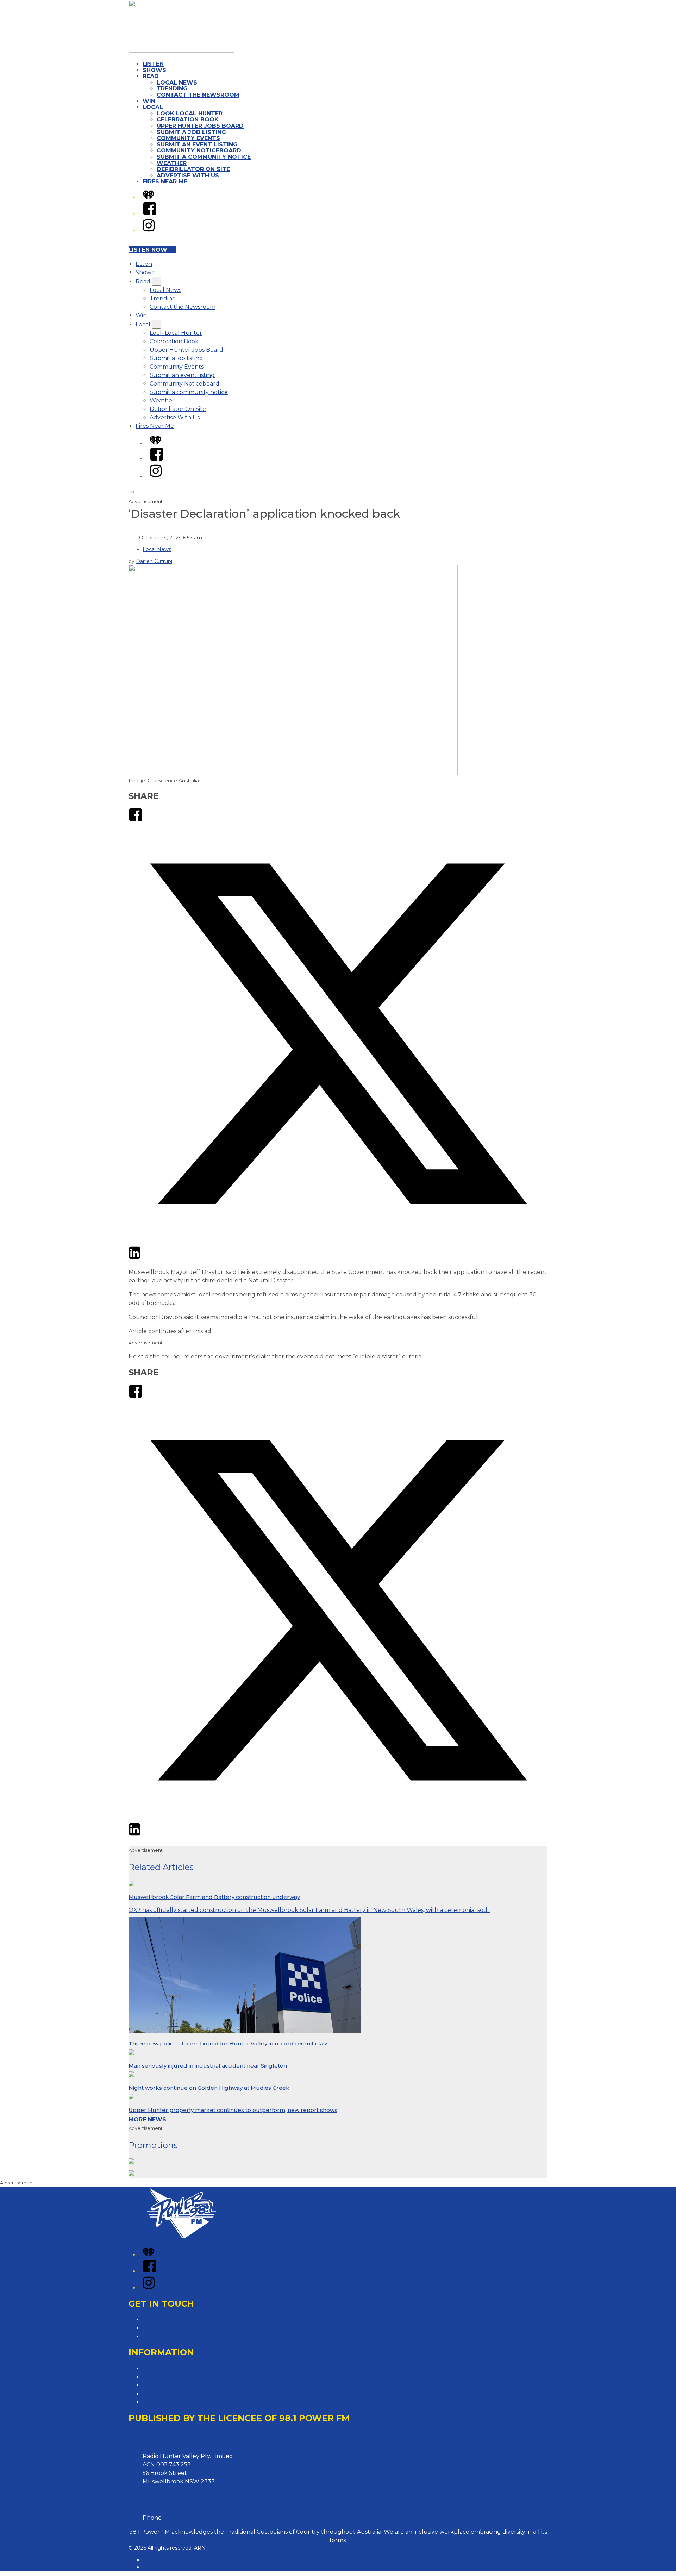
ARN (148, 2560)
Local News (177, 83)
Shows (154, 70)
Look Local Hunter (190, 114)
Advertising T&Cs (166, 2385)
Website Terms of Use (173, 2394)
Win (149, 101)
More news (147, 2119)
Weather (172, 163)
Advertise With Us (188, 176)
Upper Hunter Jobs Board (200, 126)
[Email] (148, 1258)
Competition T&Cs (168, 2377)
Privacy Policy (162, 2368)
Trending (172, 89)
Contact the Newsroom (198, 95)
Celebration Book (188, 120)
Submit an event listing (197, 145)
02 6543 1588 (182, 2518)
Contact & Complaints (173, 2319)
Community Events (188, 138)
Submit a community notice (204, 157)
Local (153, 107)
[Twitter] (338, 1241)
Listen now (148, 250)
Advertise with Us (167, 2328)
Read (151, 76)
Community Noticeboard (199, 151)
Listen (153, 64)
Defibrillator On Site (193, 169)
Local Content (162, 2402)
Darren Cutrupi (154, 561)
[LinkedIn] (134, 1258)
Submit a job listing (191, 132)
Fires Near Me (165, 182)
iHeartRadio (157, 2567)
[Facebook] (150, 214)
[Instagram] (149, 230)
